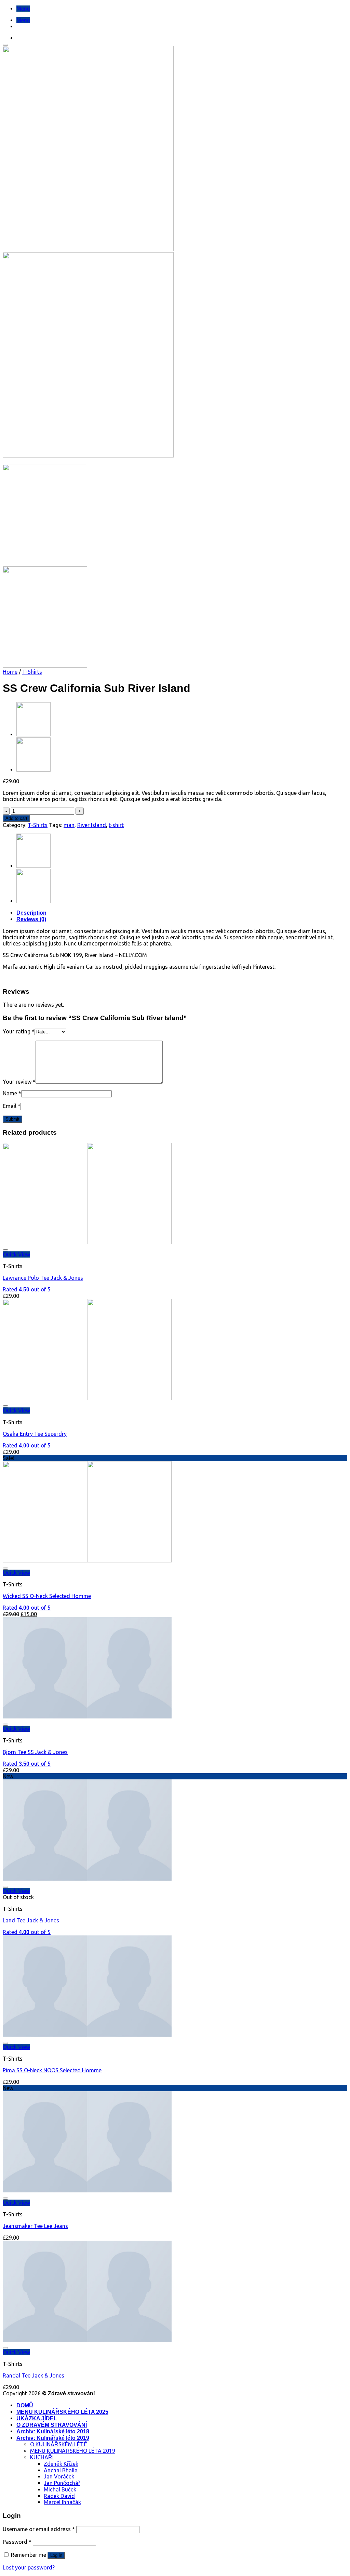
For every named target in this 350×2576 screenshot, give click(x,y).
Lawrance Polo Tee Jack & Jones (43, 1278)
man (69, 825)
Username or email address (39, 2529)
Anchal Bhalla (61, 2470)
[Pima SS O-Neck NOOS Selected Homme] (87, 2035)
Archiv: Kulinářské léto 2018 (53, 2431)
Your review (19, 1082)
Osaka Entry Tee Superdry (35, 1434)
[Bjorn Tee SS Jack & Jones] (87, 1716)
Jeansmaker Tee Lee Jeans (35, 2226)
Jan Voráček (59, 2476)
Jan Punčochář (62, 2483)
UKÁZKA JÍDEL (37, 2418)
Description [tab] (31, 913)
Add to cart (16, 818)
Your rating (19, 1031)
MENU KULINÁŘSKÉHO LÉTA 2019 (73, 2451)
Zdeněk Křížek (61, 2464)
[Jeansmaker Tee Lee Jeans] (87, 2190)
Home (10, 672)
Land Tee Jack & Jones (31, 1920)
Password (17, 2542)
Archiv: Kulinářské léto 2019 (53, 2438)
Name (12, 1093)
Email (12, 1106)
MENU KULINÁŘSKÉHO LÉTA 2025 (62, 2412)
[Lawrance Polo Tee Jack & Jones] (87, 1242)
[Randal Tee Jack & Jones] (87, 2340)
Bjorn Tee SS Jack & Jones (35, 1752)
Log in (56, 2555)
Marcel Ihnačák (62, 2502)
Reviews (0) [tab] (31, 919)
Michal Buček (60, 2489)
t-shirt (116, 825)
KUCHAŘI (42, 2457)
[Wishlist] (5, 45)
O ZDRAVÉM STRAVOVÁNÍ (52, 2425)
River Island (92, 825)
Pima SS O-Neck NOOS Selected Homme (52, 2070)
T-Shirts (32, 672)
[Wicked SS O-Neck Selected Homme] (87, 1560)
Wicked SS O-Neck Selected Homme (47, 1596)
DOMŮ (25, 2405)
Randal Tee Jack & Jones (33, 2375)
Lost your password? (29, 2567)
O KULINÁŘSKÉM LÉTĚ (59, 2444)
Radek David (59, 2496)
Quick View (16, 1254)
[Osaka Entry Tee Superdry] (33, 734)
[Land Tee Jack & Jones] (33, 770)
